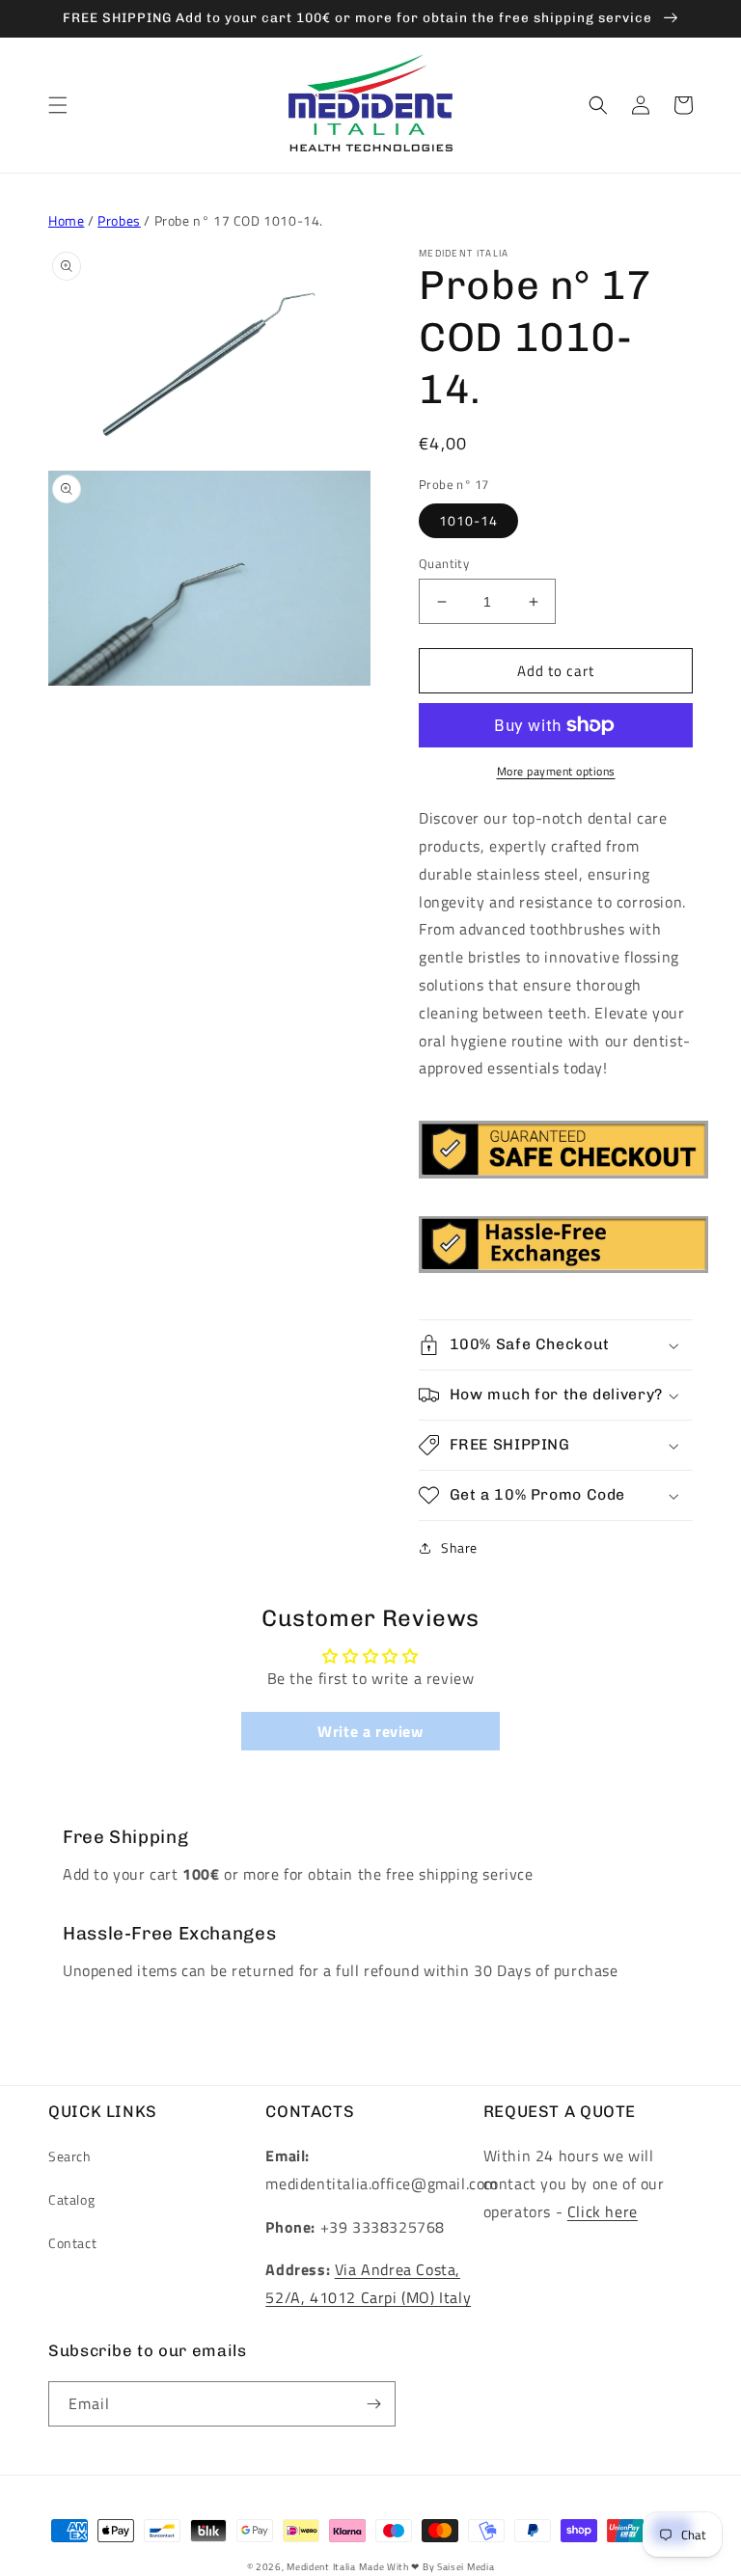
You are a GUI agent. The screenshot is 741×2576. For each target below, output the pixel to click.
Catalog (71, 2199)
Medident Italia (321, 2567)
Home (66, 220)
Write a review (370, 1731)
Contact (72, 2243)
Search (70, 2156)
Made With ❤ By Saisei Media (426, 2567)
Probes (119, 220)
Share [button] (459, 1547)
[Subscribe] (373, 2404)
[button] (58, 105)
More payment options (556, 772)
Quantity (444, 564)
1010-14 (468, 520)
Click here (603, 2211)
